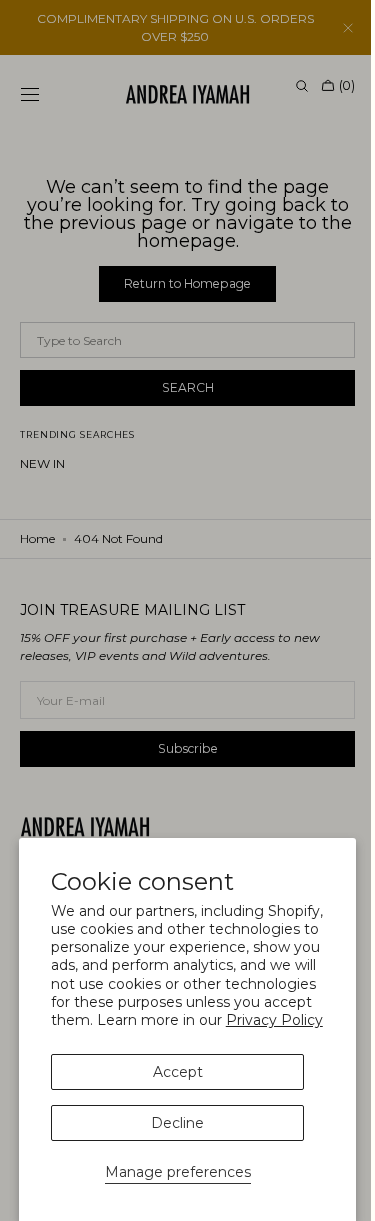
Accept (178, 1072)
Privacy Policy (274, 1020)
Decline (177, 1123)
